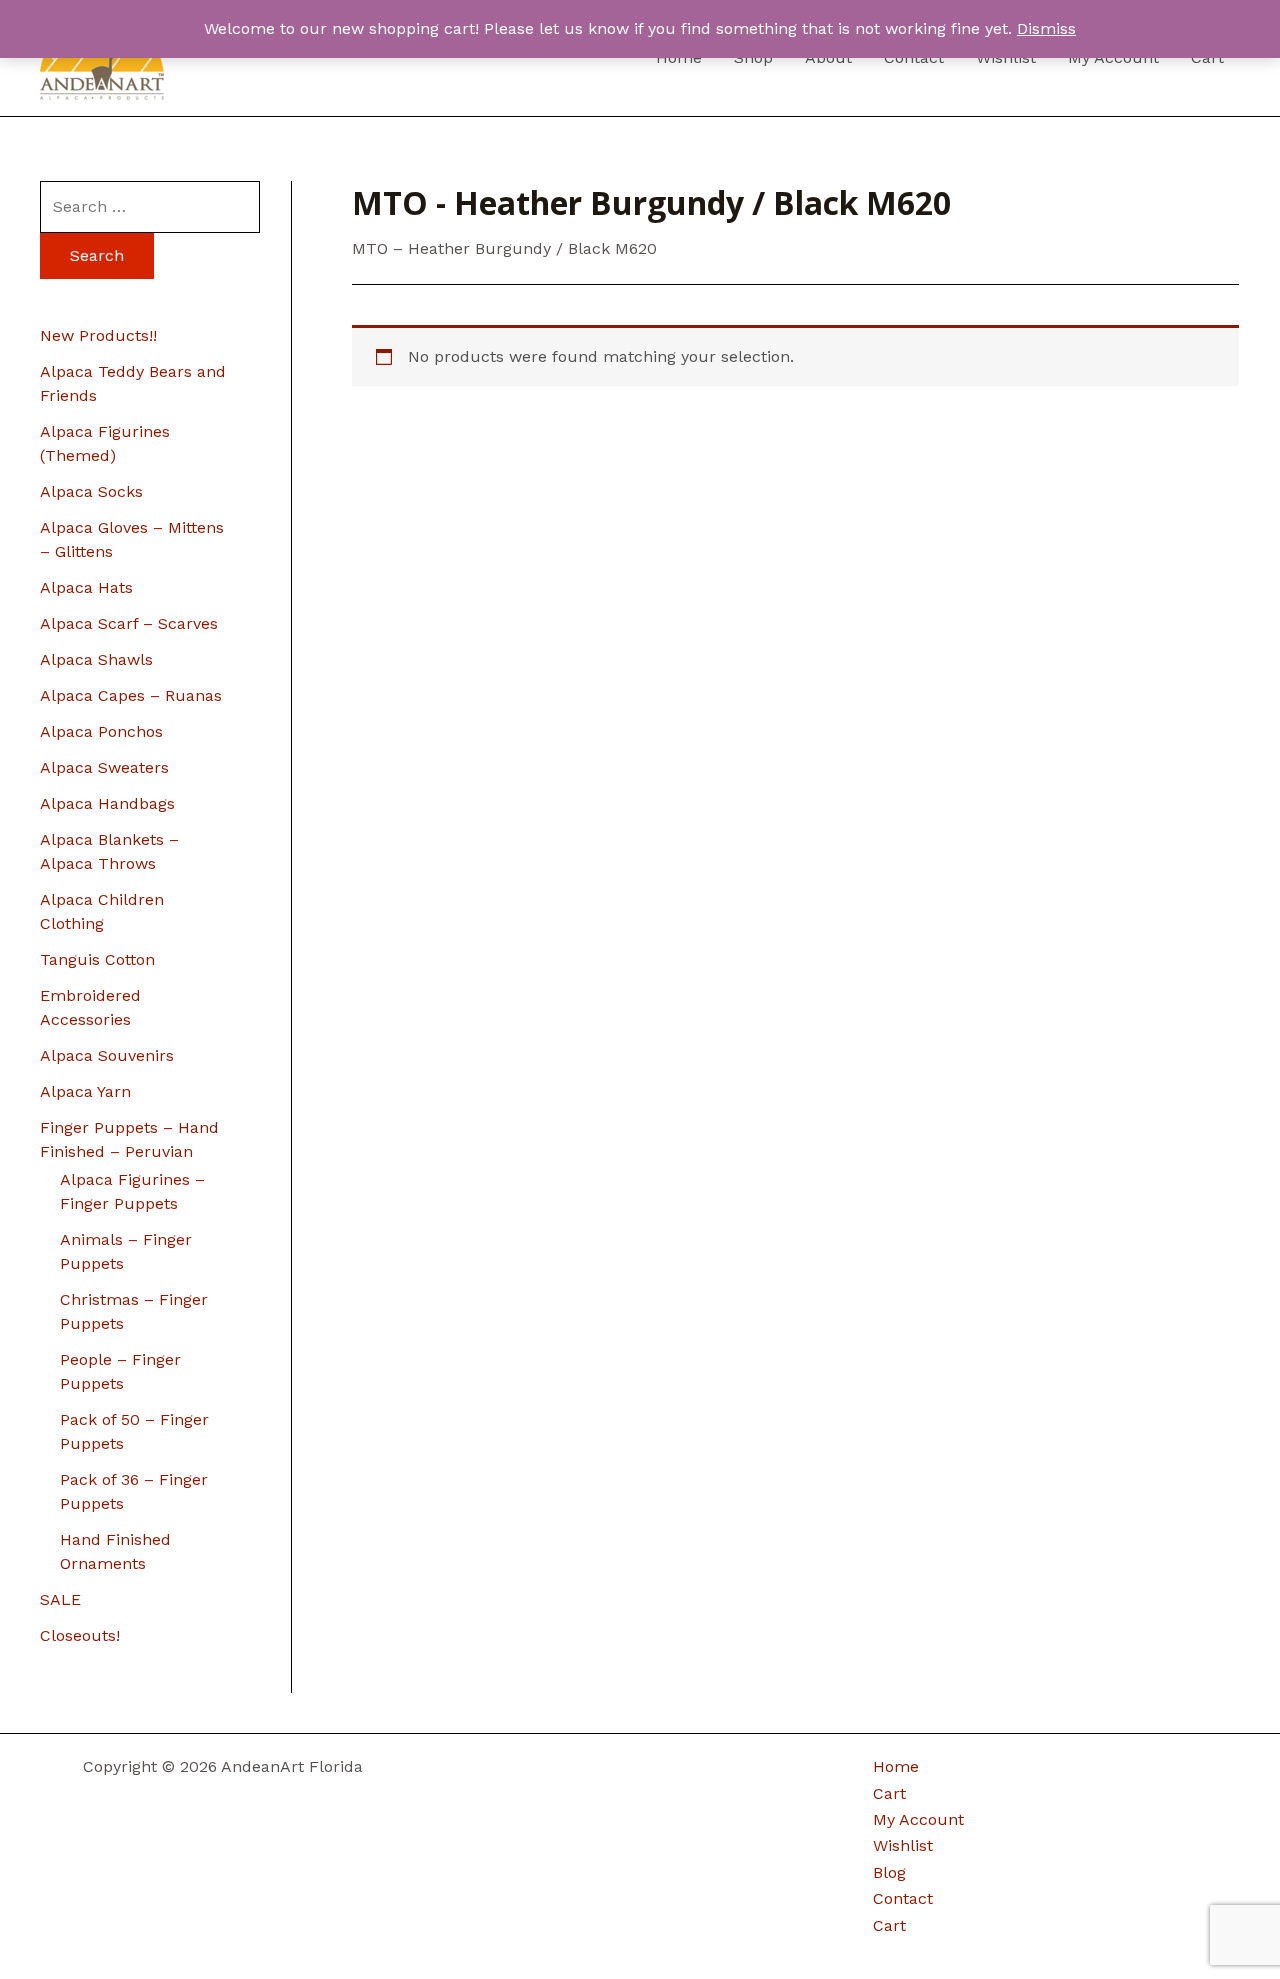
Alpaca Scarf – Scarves (129, 623)
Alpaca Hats (86, 587)
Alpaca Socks (91, 491)
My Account (918, 1819)
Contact (903, 1898)
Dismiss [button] (1046, 28)
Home (896, 1766)
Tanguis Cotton (97, 959)
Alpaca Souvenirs (107, 1055)
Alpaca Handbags (107, 803)
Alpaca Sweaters (104, 767)
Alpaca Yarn (85, 1091)
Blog (889, 1872)
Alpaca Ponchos (101, 731)
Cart (889, 1793)
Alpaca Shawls (96, 659)
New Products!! (98, 335)
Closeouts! (80, 1635)
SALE (60, 1599)
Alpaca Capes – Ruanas (131, 695)
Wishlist (903, 1845)
